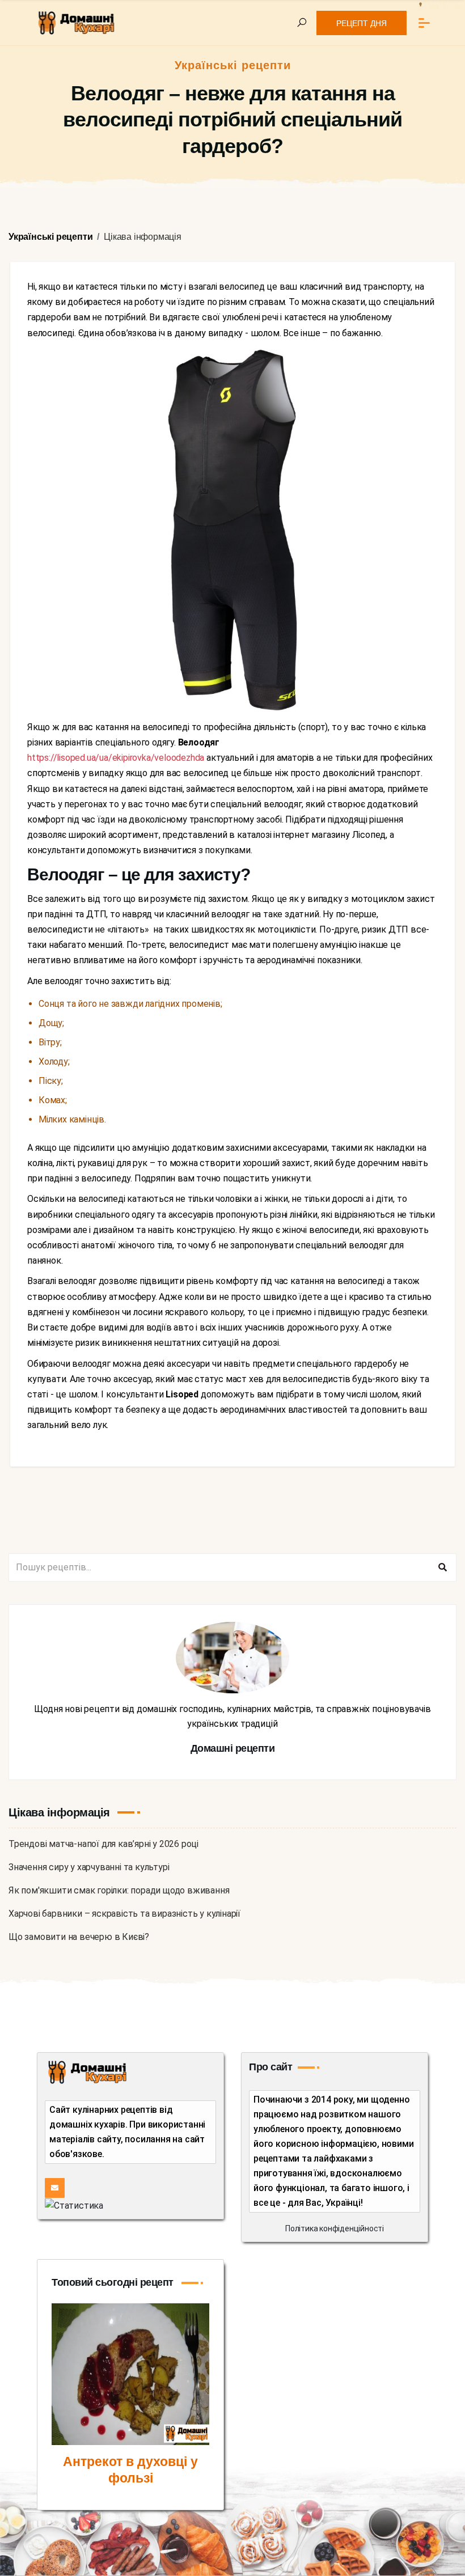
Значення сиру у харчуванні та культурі (89, 1867)
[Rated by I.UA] (74, 2205)
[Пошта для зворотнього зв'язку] (55, 2188)
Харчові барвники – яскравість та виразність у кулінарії (124, 1914)
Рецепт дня (362, 23)
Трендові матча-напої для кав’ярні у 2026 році (103, 1844)
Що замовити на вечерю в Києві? (79, 1937)
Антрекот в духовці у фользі (130, 2470)
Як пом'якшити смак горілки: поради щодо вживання (119, 1890)
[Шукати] (442, 1567)
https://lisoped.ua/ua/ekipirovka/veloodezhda (116, 758)
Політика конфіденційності (335, 2228)
